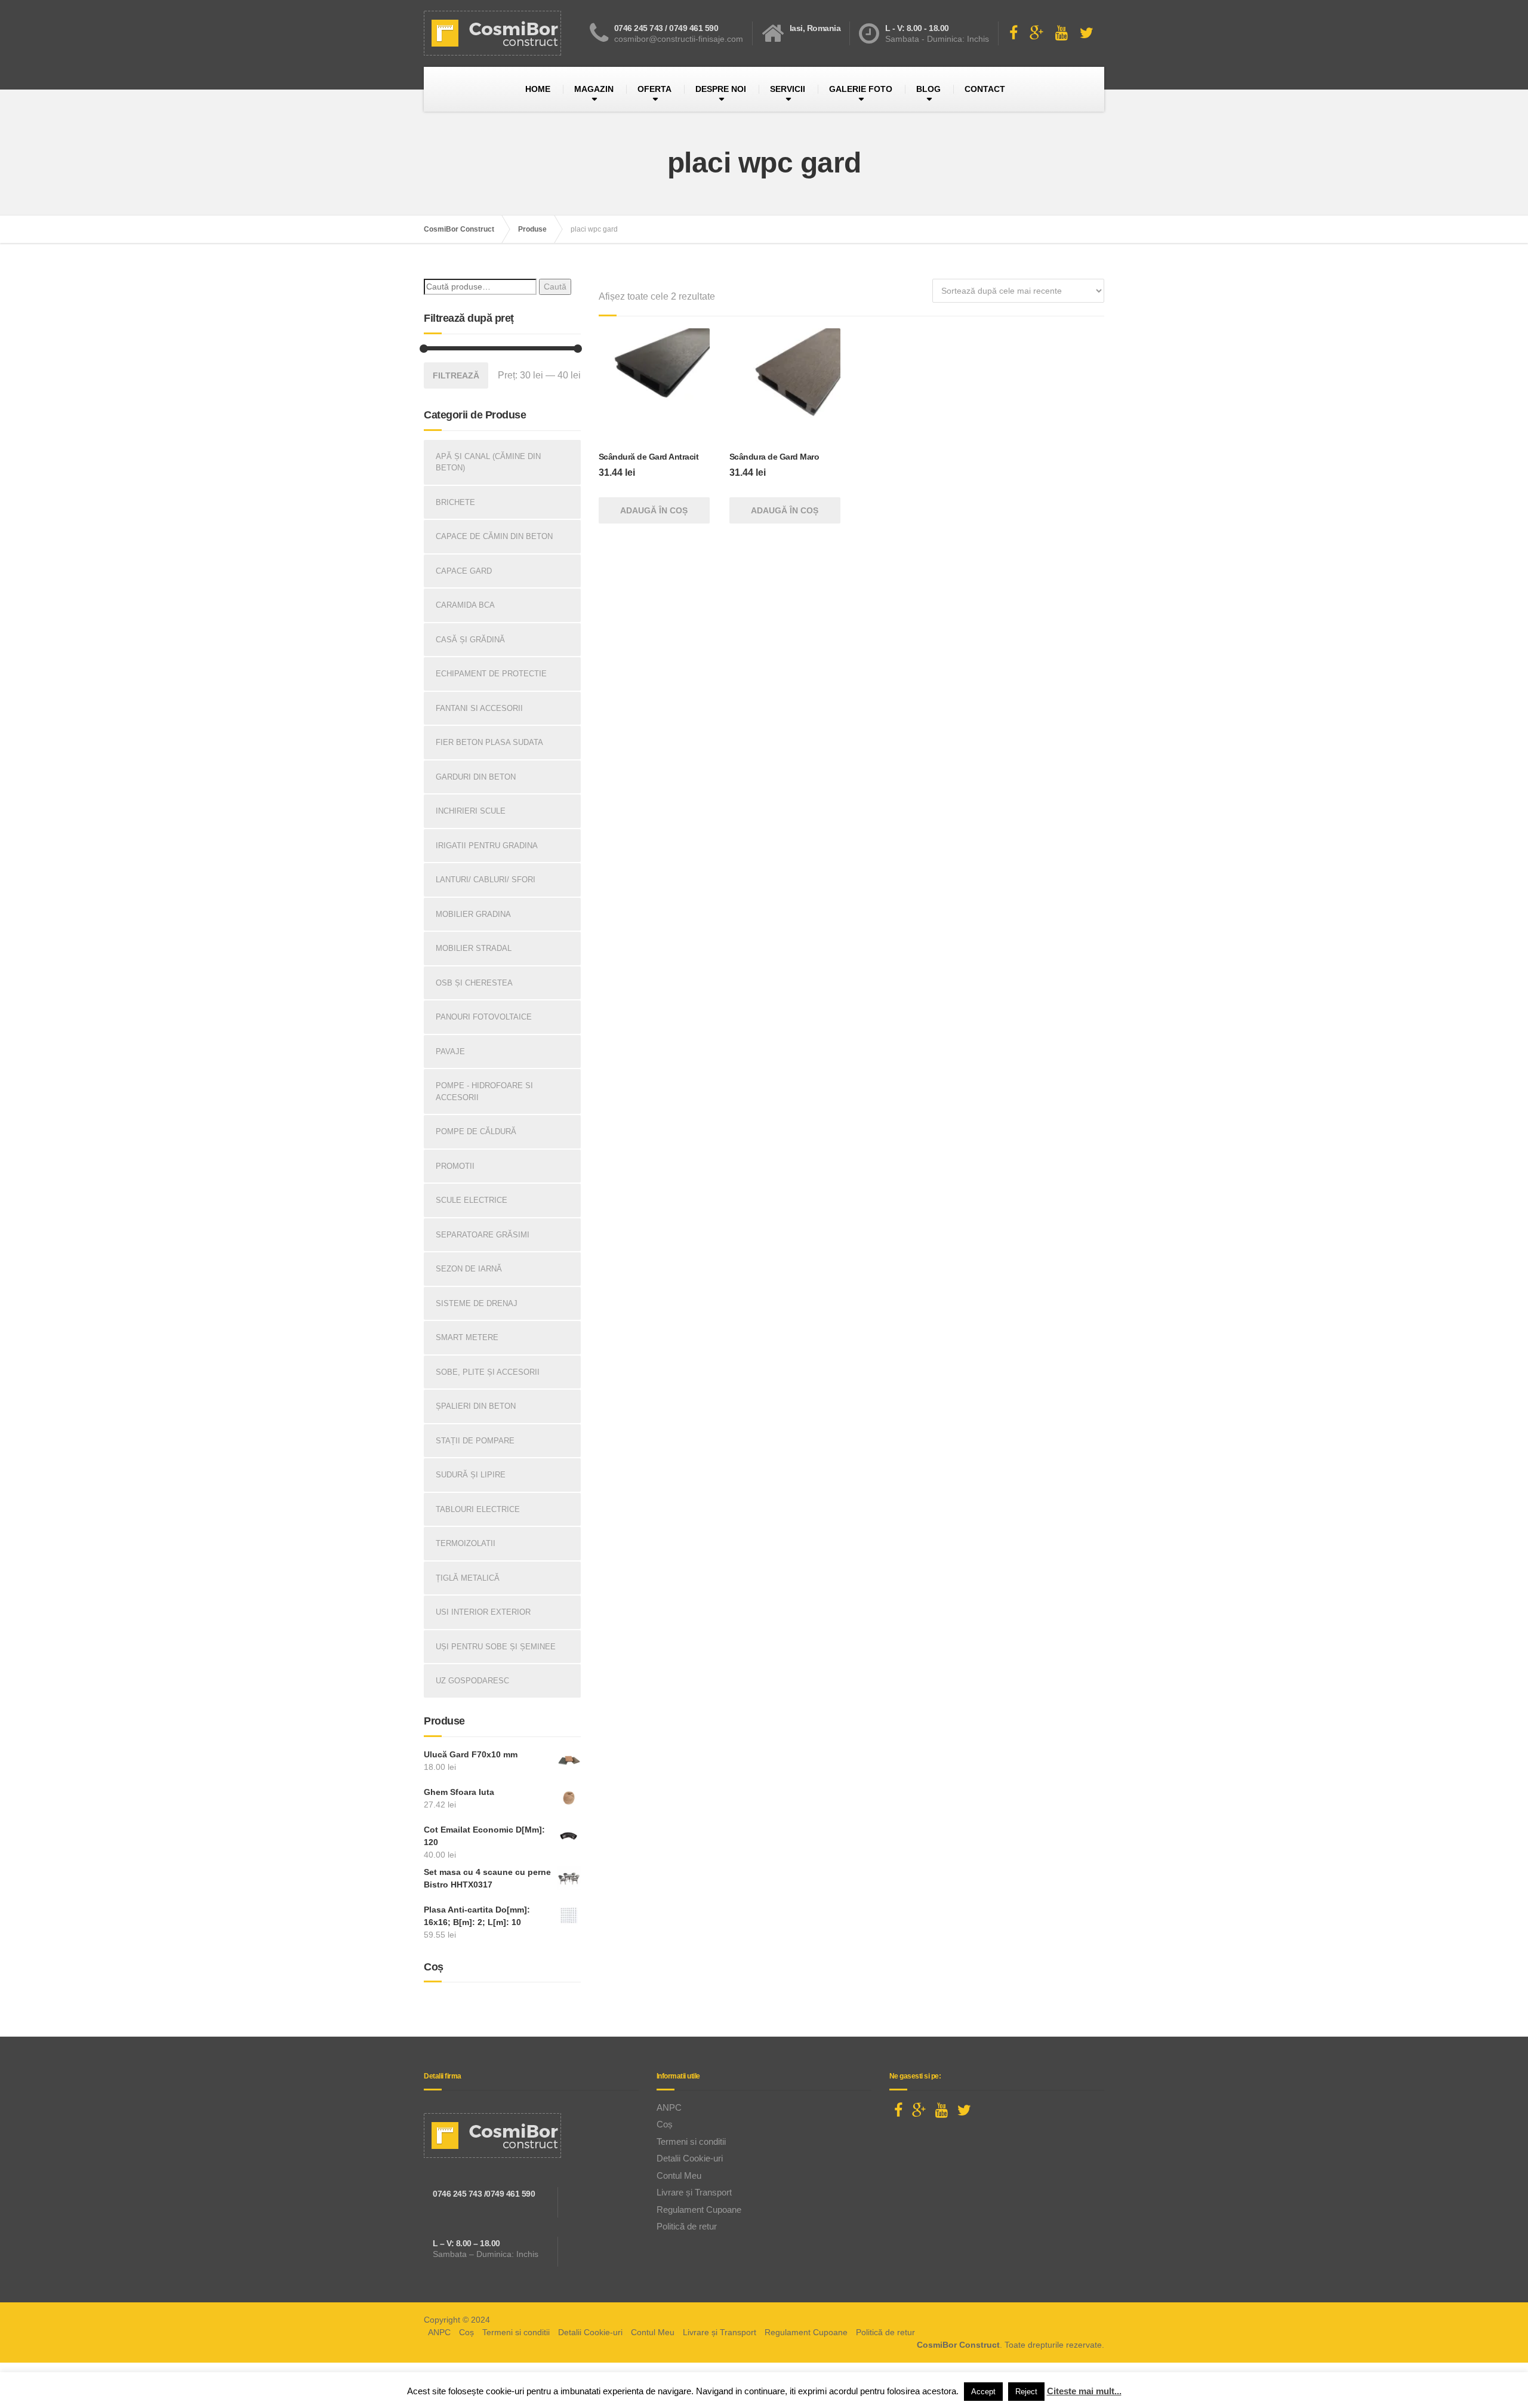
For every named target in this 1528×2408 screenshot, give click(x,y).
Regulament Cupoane (699, 2210)
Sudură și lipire (471, 1475)
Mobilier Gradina (473, 914)
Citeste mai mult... (1084, 2391)
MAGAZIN (594, 89)
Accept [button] (983, 2392)
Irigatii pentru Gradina (487, 846)
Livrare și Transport (694, 2192)
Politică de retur (687, 2226)
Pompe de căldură (476, 1131)
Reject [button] (1026, 2392)
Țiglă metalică (468, 1578)
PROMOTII (455, 1166)
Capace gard (464, 571)
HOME (538, 89)
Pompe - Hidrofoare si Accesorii (484, 1091)
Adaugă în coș (654, 510)
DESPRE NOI (721, 89)
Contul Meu (679, 2175)
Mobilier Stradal (474, 948)
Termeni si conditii (691, 2141)
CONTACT (985, 89)
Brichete (455, 502)
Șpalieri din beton (476, 1406)
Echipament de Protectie (491, 674)
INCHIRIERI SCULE (471, 811)
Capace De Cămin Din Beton (494, 536)
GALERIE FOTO (861, 89)
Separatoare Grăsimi (483, 1235)
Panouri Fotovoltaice (484, 1017)
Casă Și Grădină (470, 640)
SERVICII (788, 89)
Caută (555, 287)
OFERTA (654, 89)
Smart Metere (467, 1337)
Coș (665, 2124)
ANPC (669, 2107)
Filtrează (456, 375)
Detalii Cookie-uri (690, 2158)
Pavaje (450, 1051)
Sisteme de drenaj (477, 1303)
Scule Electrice (472, 1200)
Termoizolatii (466, 1543)
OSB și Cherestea (474, 983)
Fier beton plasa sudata (489, 742)
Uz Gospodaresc (472, 1681)
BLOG (928, 89)
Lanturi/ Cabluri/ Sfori (486, 880)
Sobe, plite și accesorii (488, 1372)
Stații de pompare (475, 1441)
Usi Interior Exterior (483, 1612)
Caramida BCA (465, 605)
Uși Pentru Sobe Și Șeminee (496, 1647)
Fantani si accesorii (479, 708)
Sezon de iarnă (469, 1269)
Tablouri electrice (478, 1509)
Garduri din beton (476, 777)
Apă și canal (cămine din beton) (488, 462)
